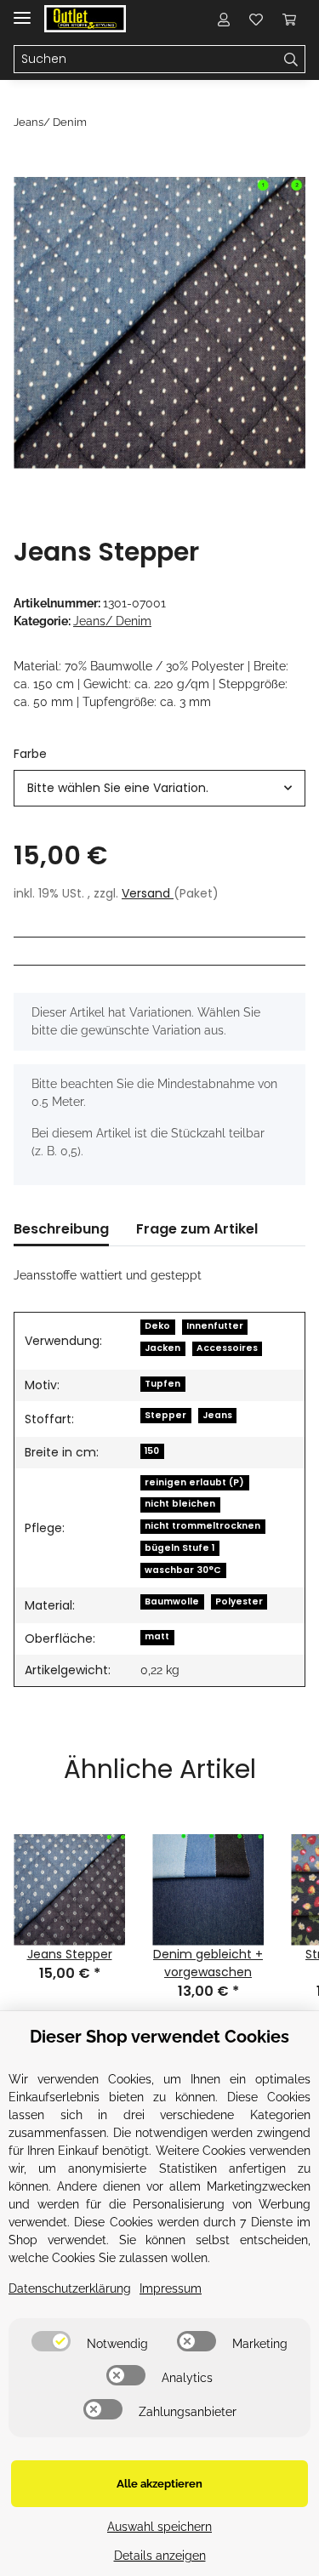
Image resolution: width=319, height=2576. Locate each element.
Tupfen (162, 1384)
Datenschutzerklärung (70, 2288)
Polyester (239, 1601)
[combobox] (159, 788)
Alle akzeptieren (159, 2484)
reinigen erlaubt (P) (194, 1482)
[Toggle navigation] (22, 11)
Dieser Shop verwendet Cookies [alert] (159, 2037)
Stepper (165, 1415)
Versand (148, 893)
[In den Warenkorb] (27, 168)
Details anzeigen (160, 2556)
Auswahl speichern (159, 2527)
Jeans (217, 1415)
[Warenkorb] (289, 19)
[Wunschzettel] (256, 19)
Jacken (162, 1348)
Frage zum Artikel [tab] (197, 1229)
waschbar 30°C (183, 1570)
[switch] (51, 2341)
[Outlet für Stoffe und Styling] (85, 19)
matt (157, 1636)
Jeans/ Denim (112, 621)
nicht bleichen (180, 1504)
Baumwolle (172, 1601)
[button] (224, 19)
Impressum (171, 2288)
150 (152, 1451)
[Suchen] (291, 60)
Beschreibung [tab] (61, 1229)
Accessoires (227, 1348)
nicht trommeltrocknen (202, 1526)
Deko (157, 1326)
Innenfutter (215, 1326)
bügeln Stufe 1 (179, 1548)
